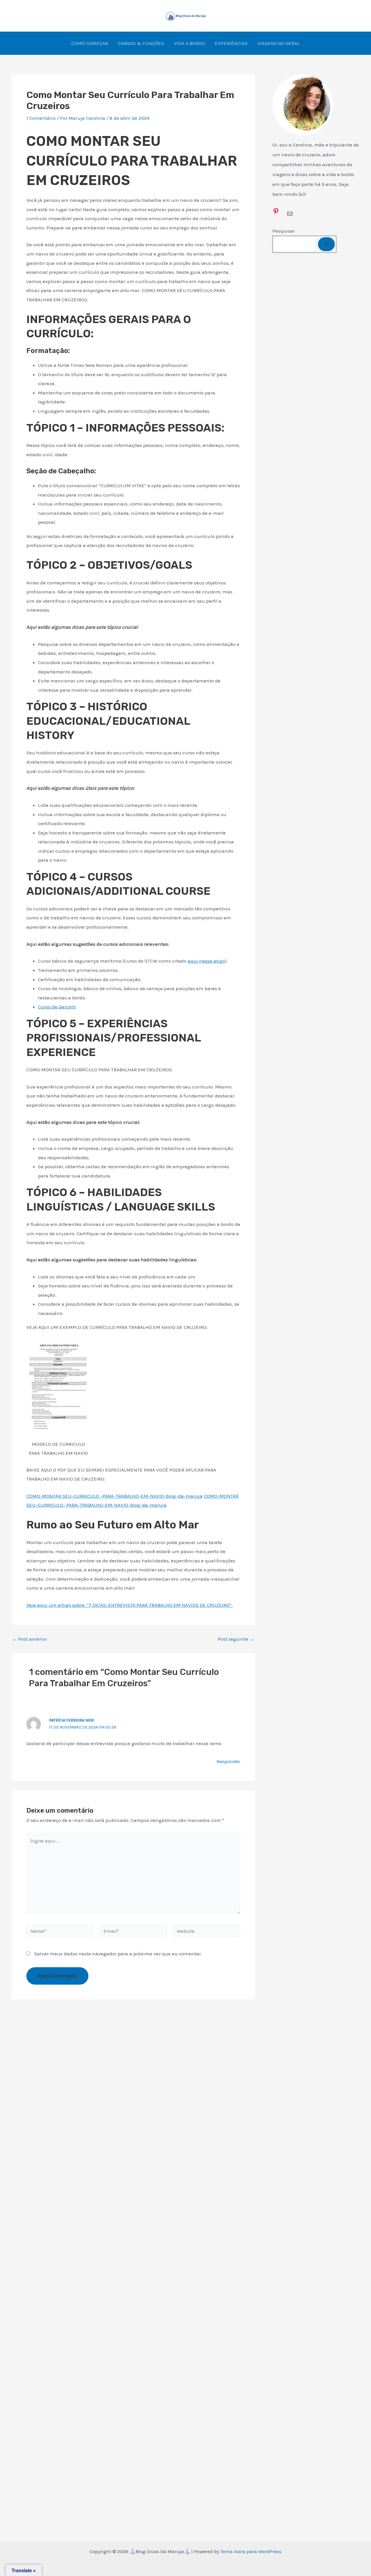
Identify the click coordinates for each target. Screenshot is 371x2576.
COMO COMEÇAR (90, 43)
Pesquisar (284, 231)
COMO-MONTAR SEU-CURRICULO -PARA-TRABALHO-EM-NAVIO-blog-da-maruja (114, 1496)
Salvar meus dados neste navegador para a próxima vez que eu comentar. (118, 1954)
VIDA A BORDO (189, 43)
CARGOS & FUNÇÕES (141, 43)
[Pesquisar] (326, 244)
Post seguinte (236, 1639)
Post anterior (30, 1639)
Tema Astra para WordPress (251, 2551)
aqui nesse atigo (206, 961)
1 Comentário (41, 118)
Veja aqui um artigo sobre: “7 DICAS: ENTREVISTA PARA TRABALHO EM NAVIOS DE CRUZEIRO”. (130, 1605)
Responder (228, 1761)
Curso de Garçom (57, 1007)
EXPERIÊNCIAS (231, 43)
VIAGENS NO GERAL (279, 43)
